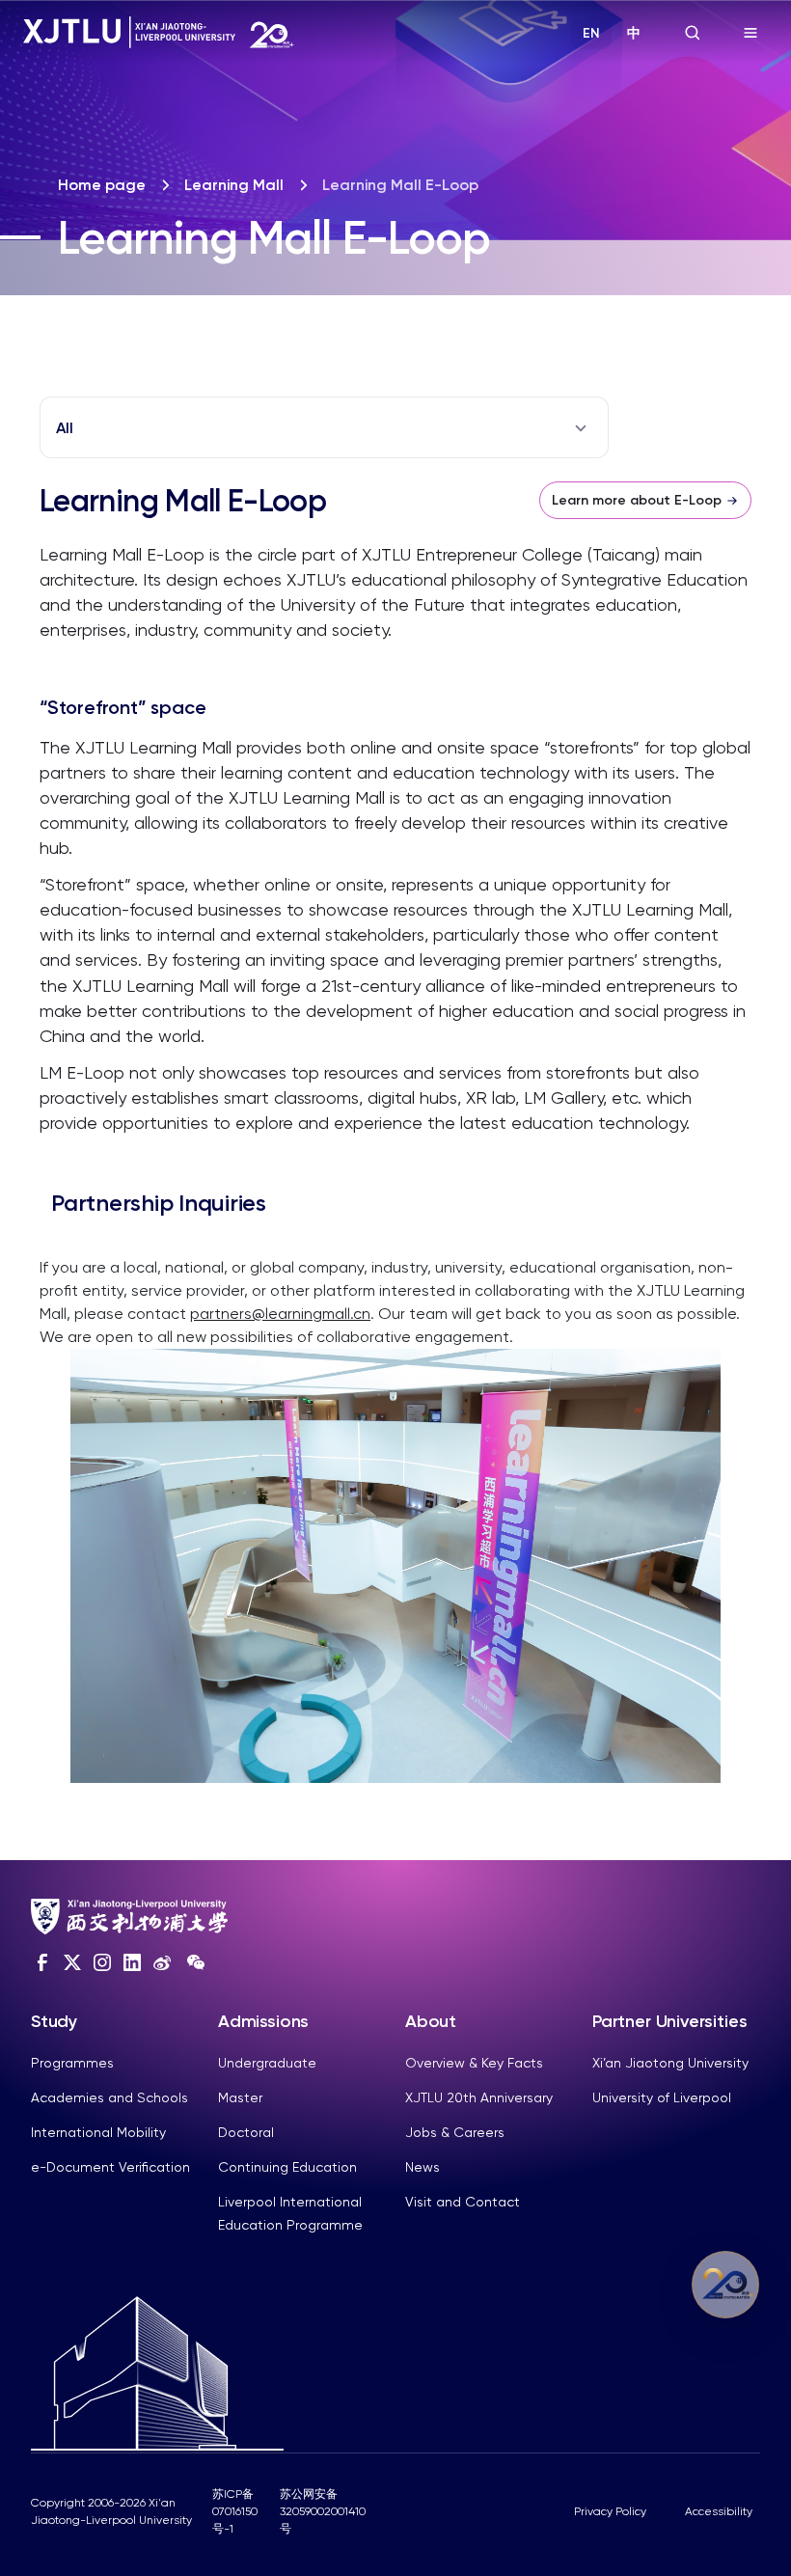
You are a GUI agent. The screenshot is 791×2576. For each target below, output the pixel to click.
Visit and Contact (463, 2202)
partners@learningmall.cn (280, 1314)
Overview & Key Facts (474, 2063)
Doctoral (246, 2132)
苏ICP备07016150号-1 (235, 2511)
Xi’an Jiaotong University (670, 2063)
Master (240, 2097)
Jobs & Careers (455, 2132)
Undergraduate (267, 2063)
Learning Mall (234, 185)
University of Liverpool (662, 2097)
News (423, 2167)
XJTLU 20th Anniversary (479, 2097)
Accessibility (719, 2511)
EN (591, 33)
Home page (102, 185)
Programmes (72, 2063)
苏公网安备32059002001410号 (323, 2511)
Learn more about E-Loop (637, 500)
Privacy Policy (610, 2511)
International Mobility (98, 2132)
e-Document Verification (110, 2167)
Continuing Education (287, 2167)
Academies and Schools (109, 2097)
